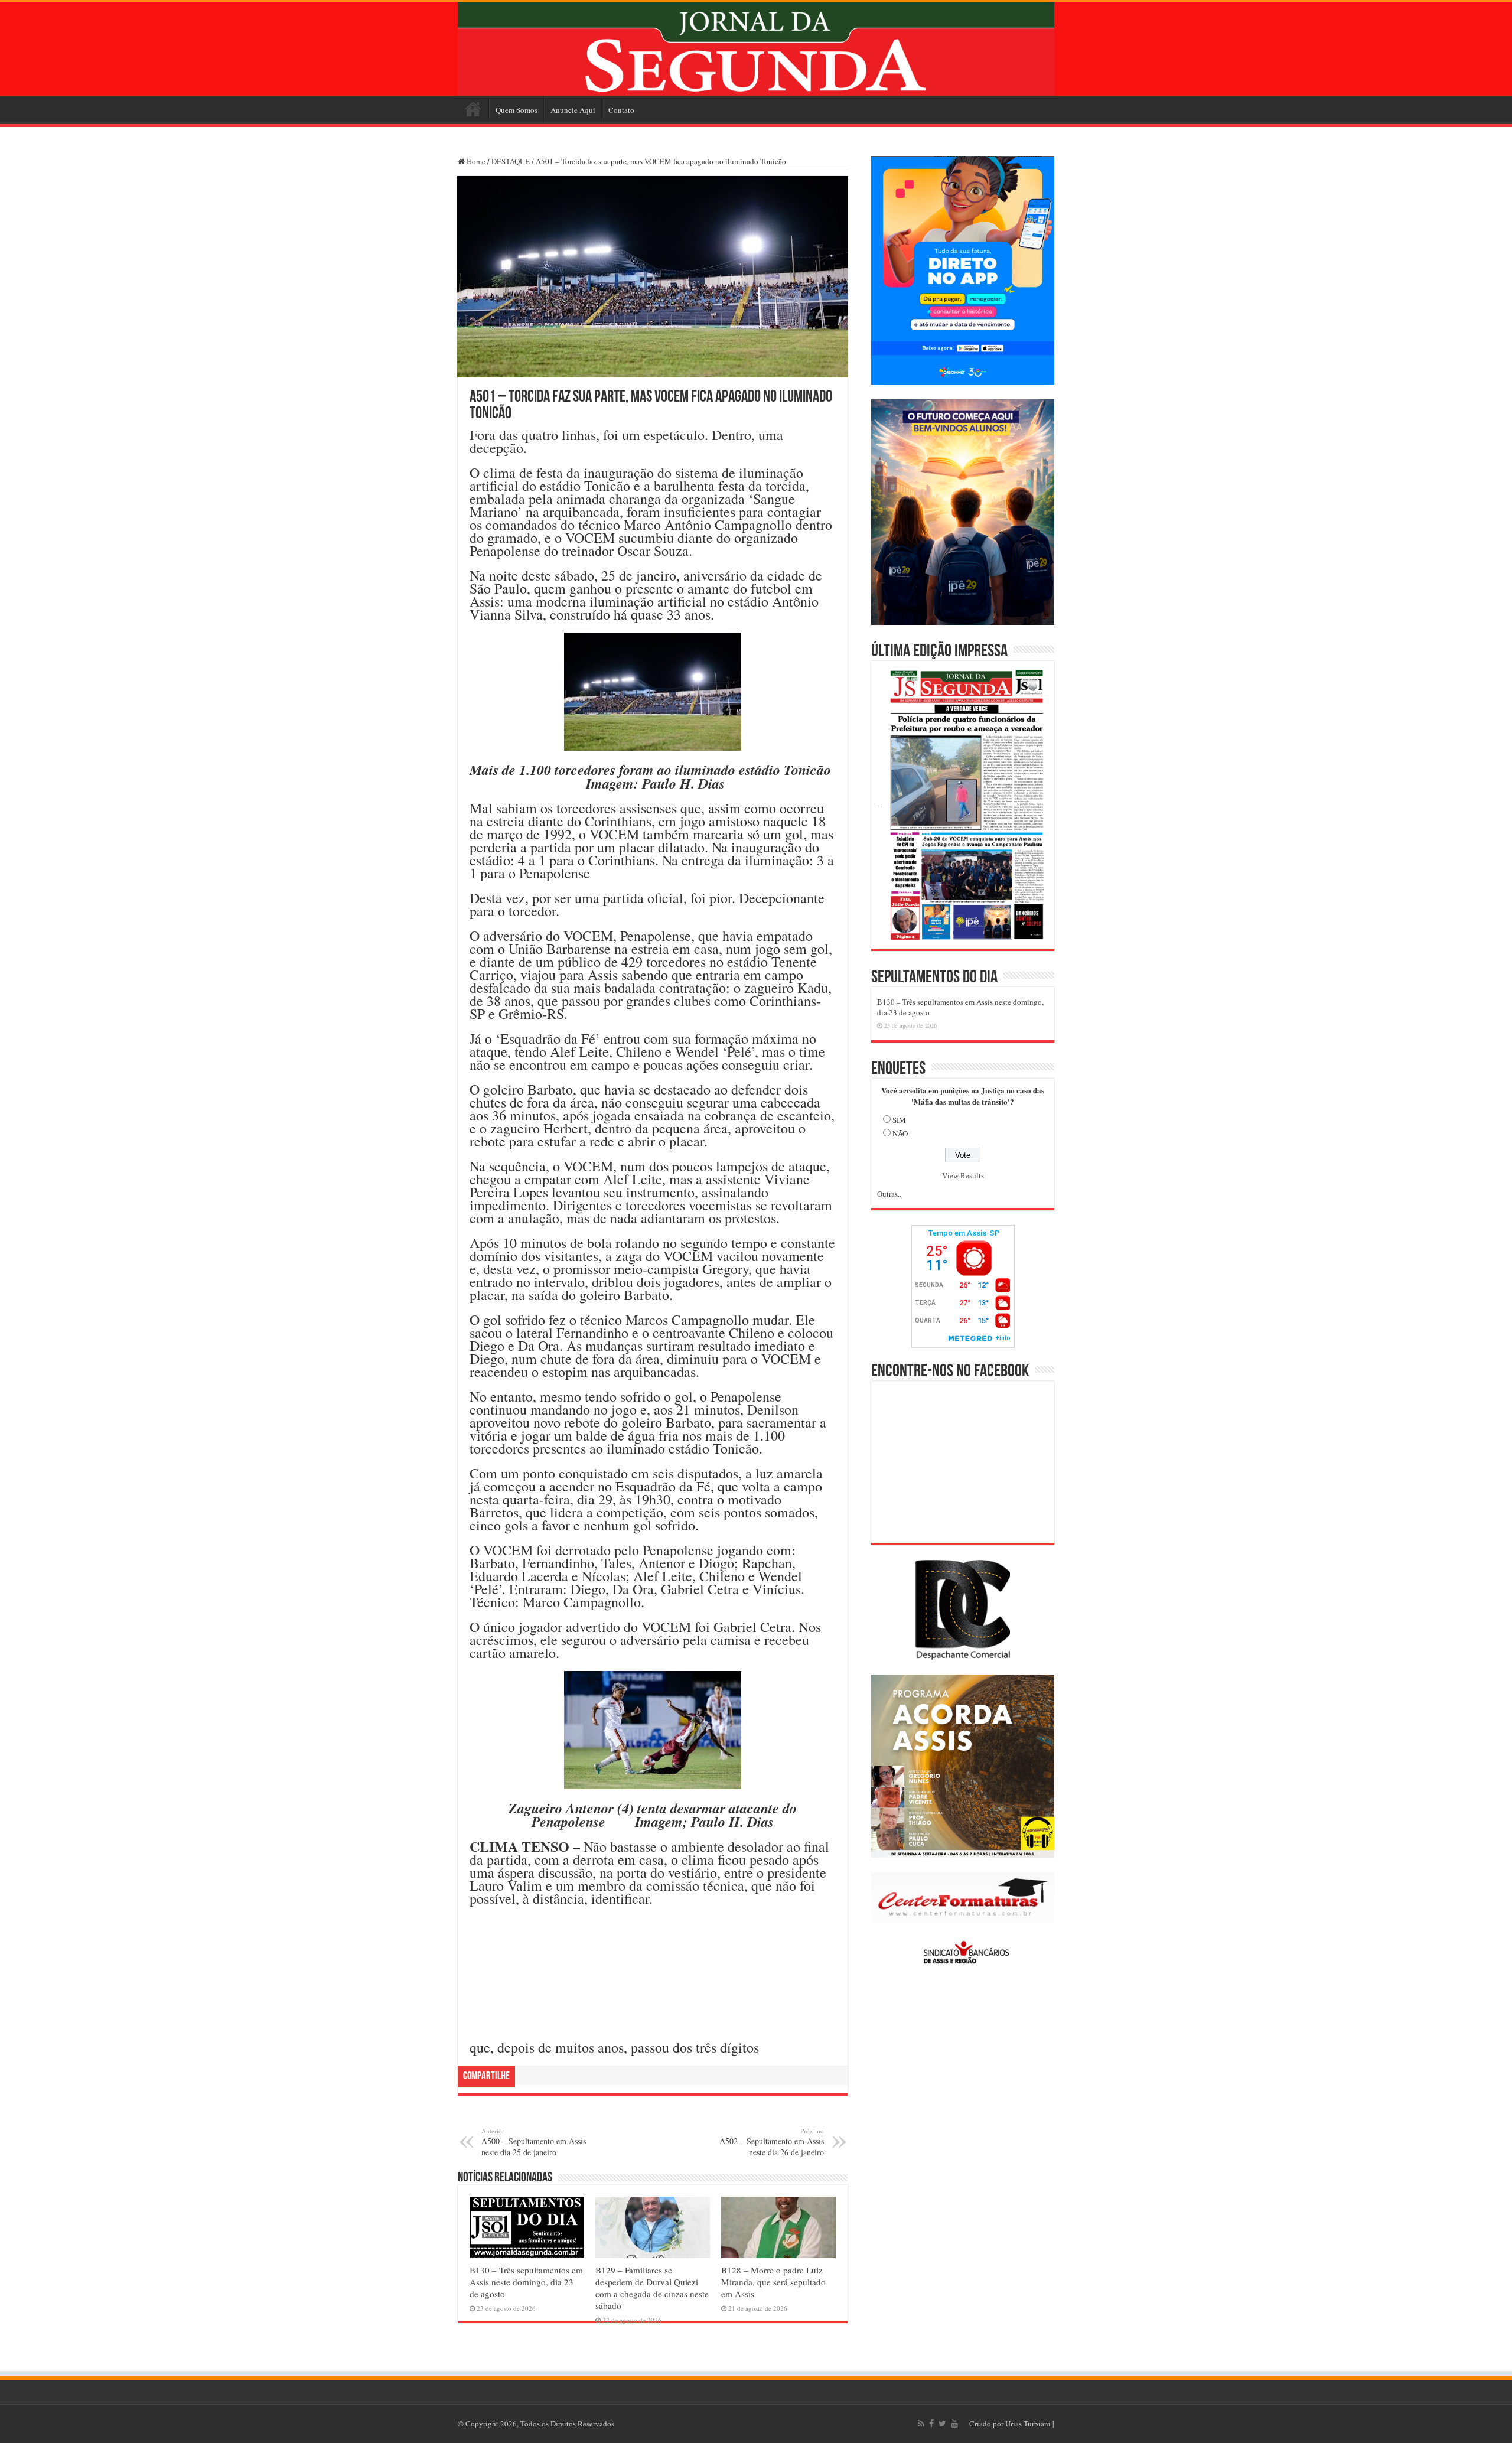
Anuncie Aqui (573, 110)
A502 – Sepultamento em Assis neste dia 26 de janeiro (772, 2142)
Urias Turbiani (1028, 2424)
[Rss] (921, 2424)
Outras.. (889, 1194)
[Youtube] (954, 2424)
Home (473, 109)
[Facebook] (931, 2424)
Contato (621, 110)
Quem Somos (517, 110)
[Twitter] (942, 2424)
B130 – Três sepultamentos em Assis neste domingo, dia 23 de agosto (526, 2282)
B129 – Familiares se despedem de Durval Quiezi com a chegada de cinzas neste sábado (652, 2288)
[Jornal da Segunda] (756, 49)
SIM (899, 1120)
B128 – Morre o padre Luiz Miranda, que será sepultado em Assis (773, 2282)
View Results (963, 1175)
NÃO (900, 1133)
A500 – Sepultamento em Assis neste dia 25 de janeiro (534, 2142)
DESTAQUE (511, 161)
